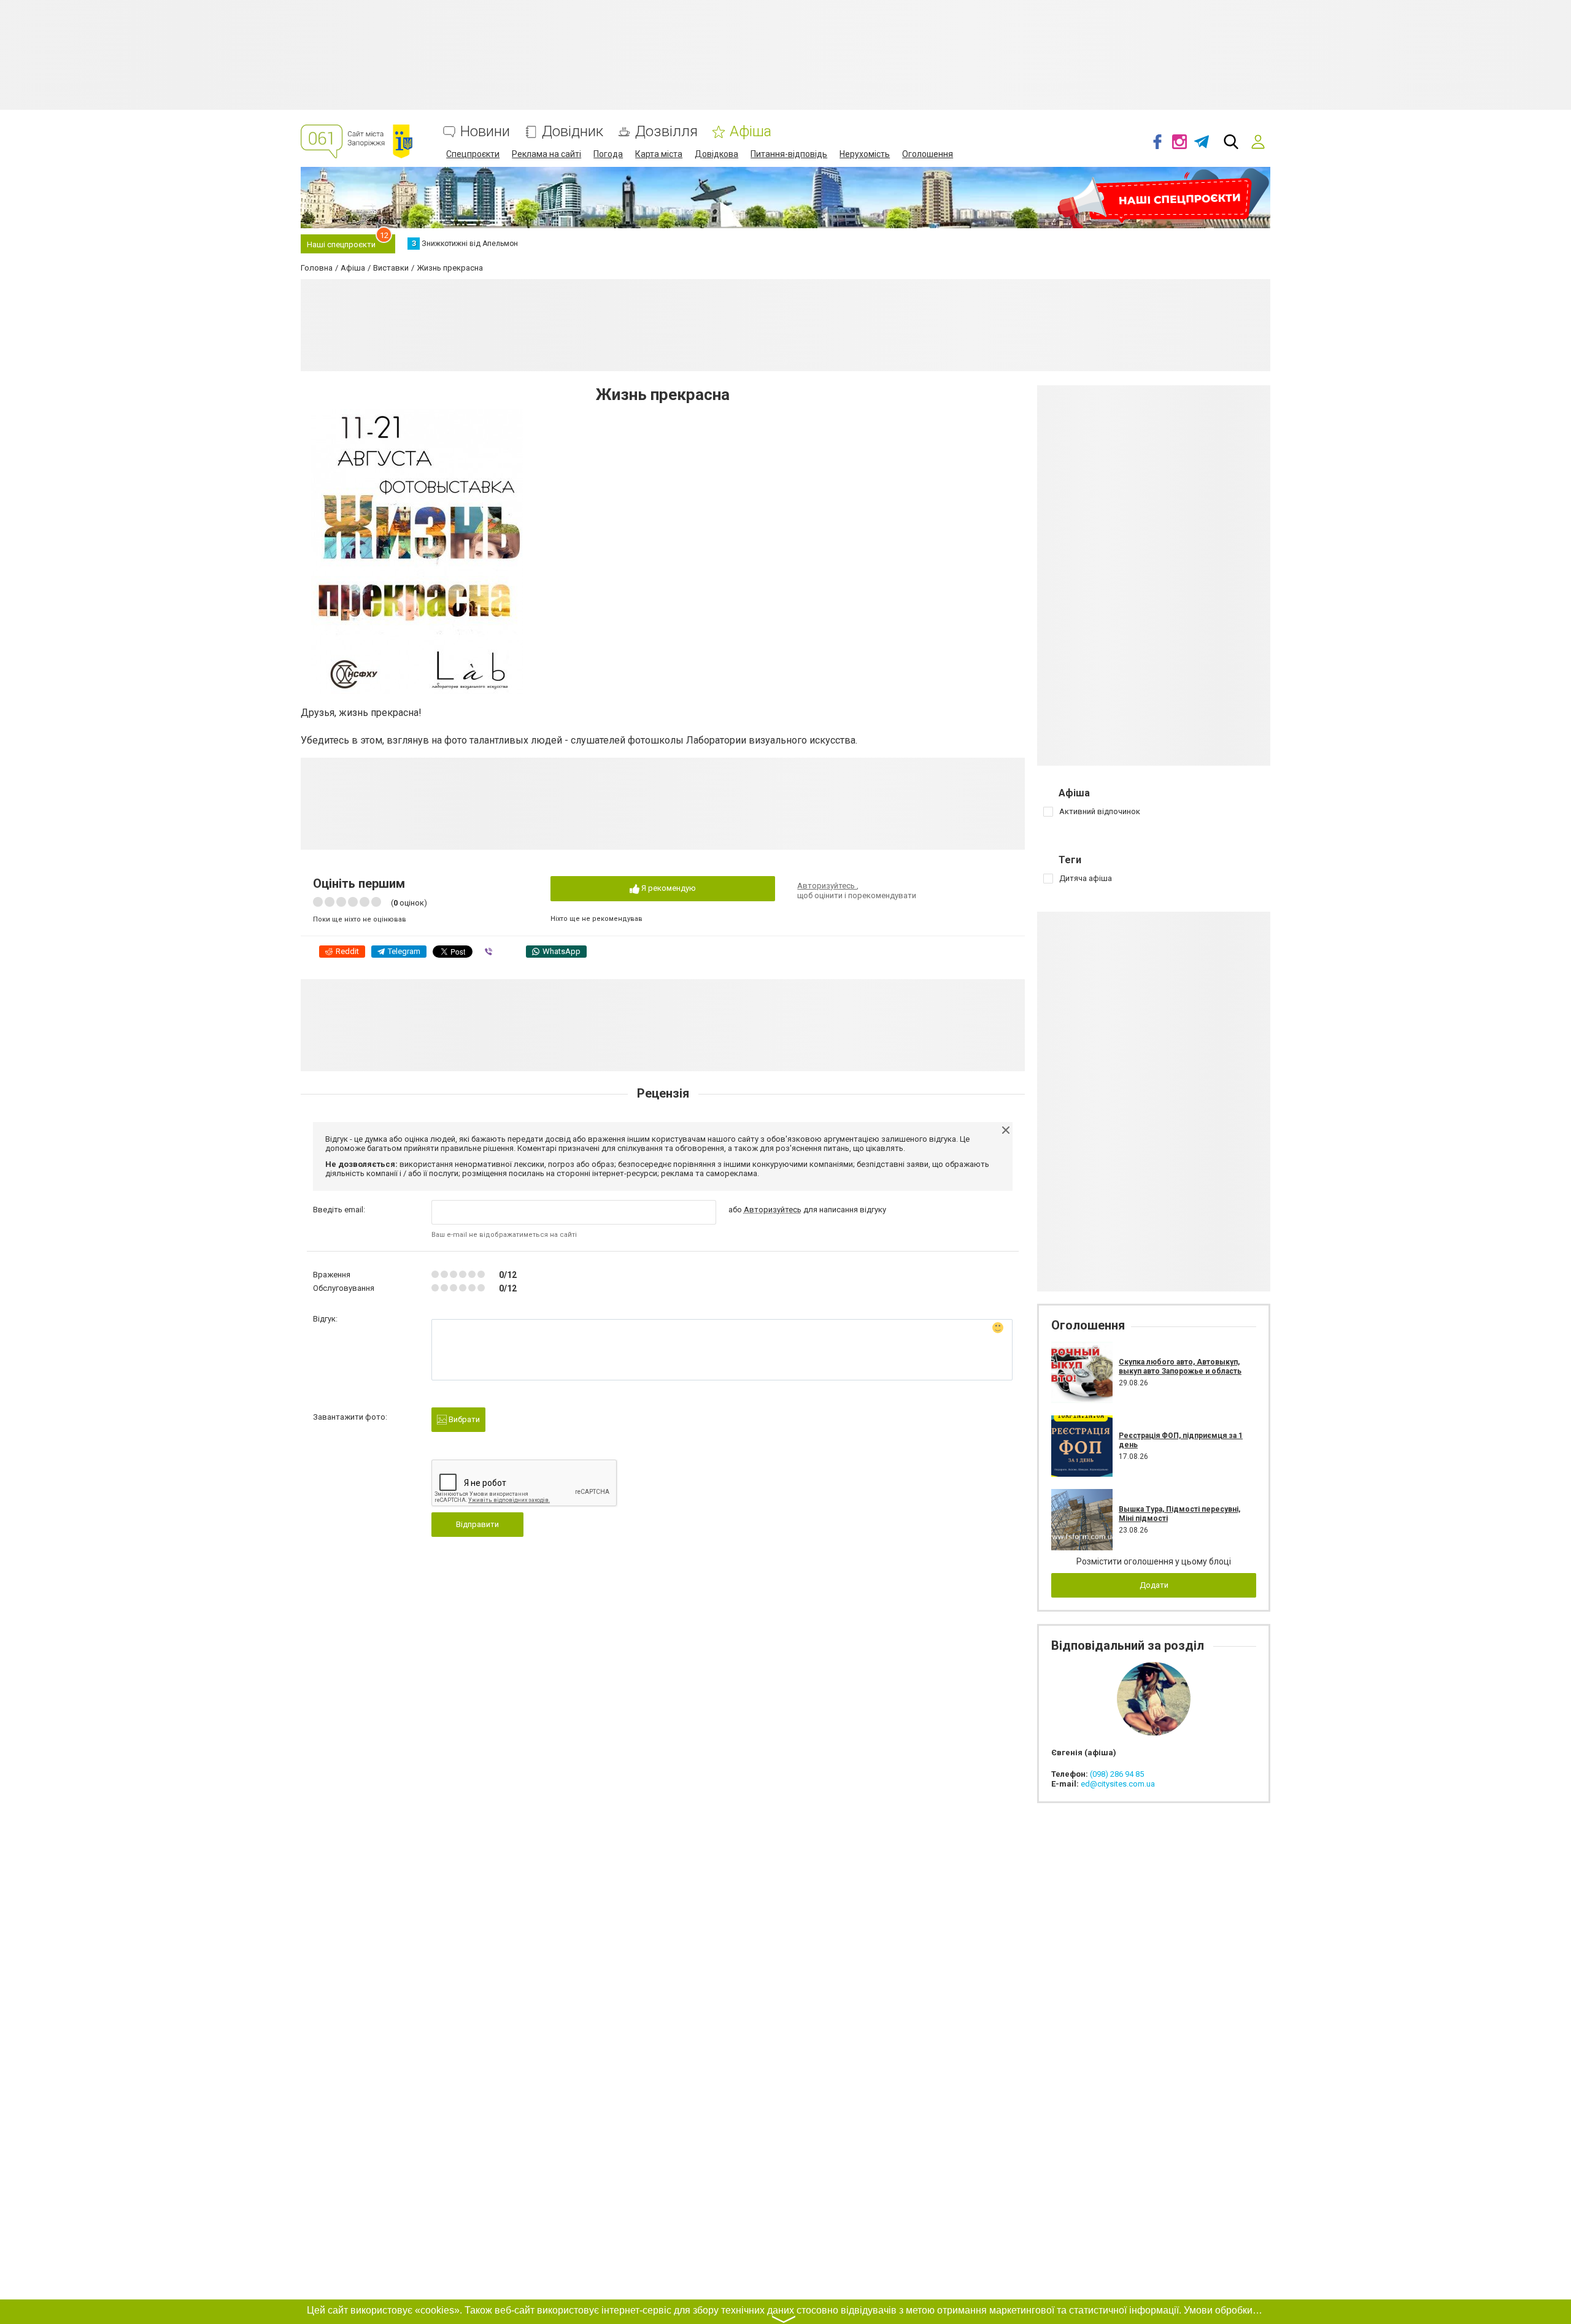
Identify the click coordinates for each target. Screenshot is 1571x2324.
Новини (485, 132)
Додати (1154, 1585)
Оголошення (928, 154)
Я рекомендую (668, 888)
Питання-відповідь (789, 154)
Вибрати (463, 1419)
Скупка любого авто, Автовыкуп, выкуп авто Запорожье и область (1180, 1366)
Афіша (751, 132)
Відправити (477, 1524)
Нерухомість (865, 154)
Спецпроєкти (473, 154)
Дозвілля (666, 132)
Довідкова (716, 154)
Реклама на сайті (546, 154)
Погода (608, 154)
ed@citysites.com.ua (1118, 1784)
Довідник (573, 132)
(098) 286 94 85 (1117, 1774)
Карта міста (659, 154)
